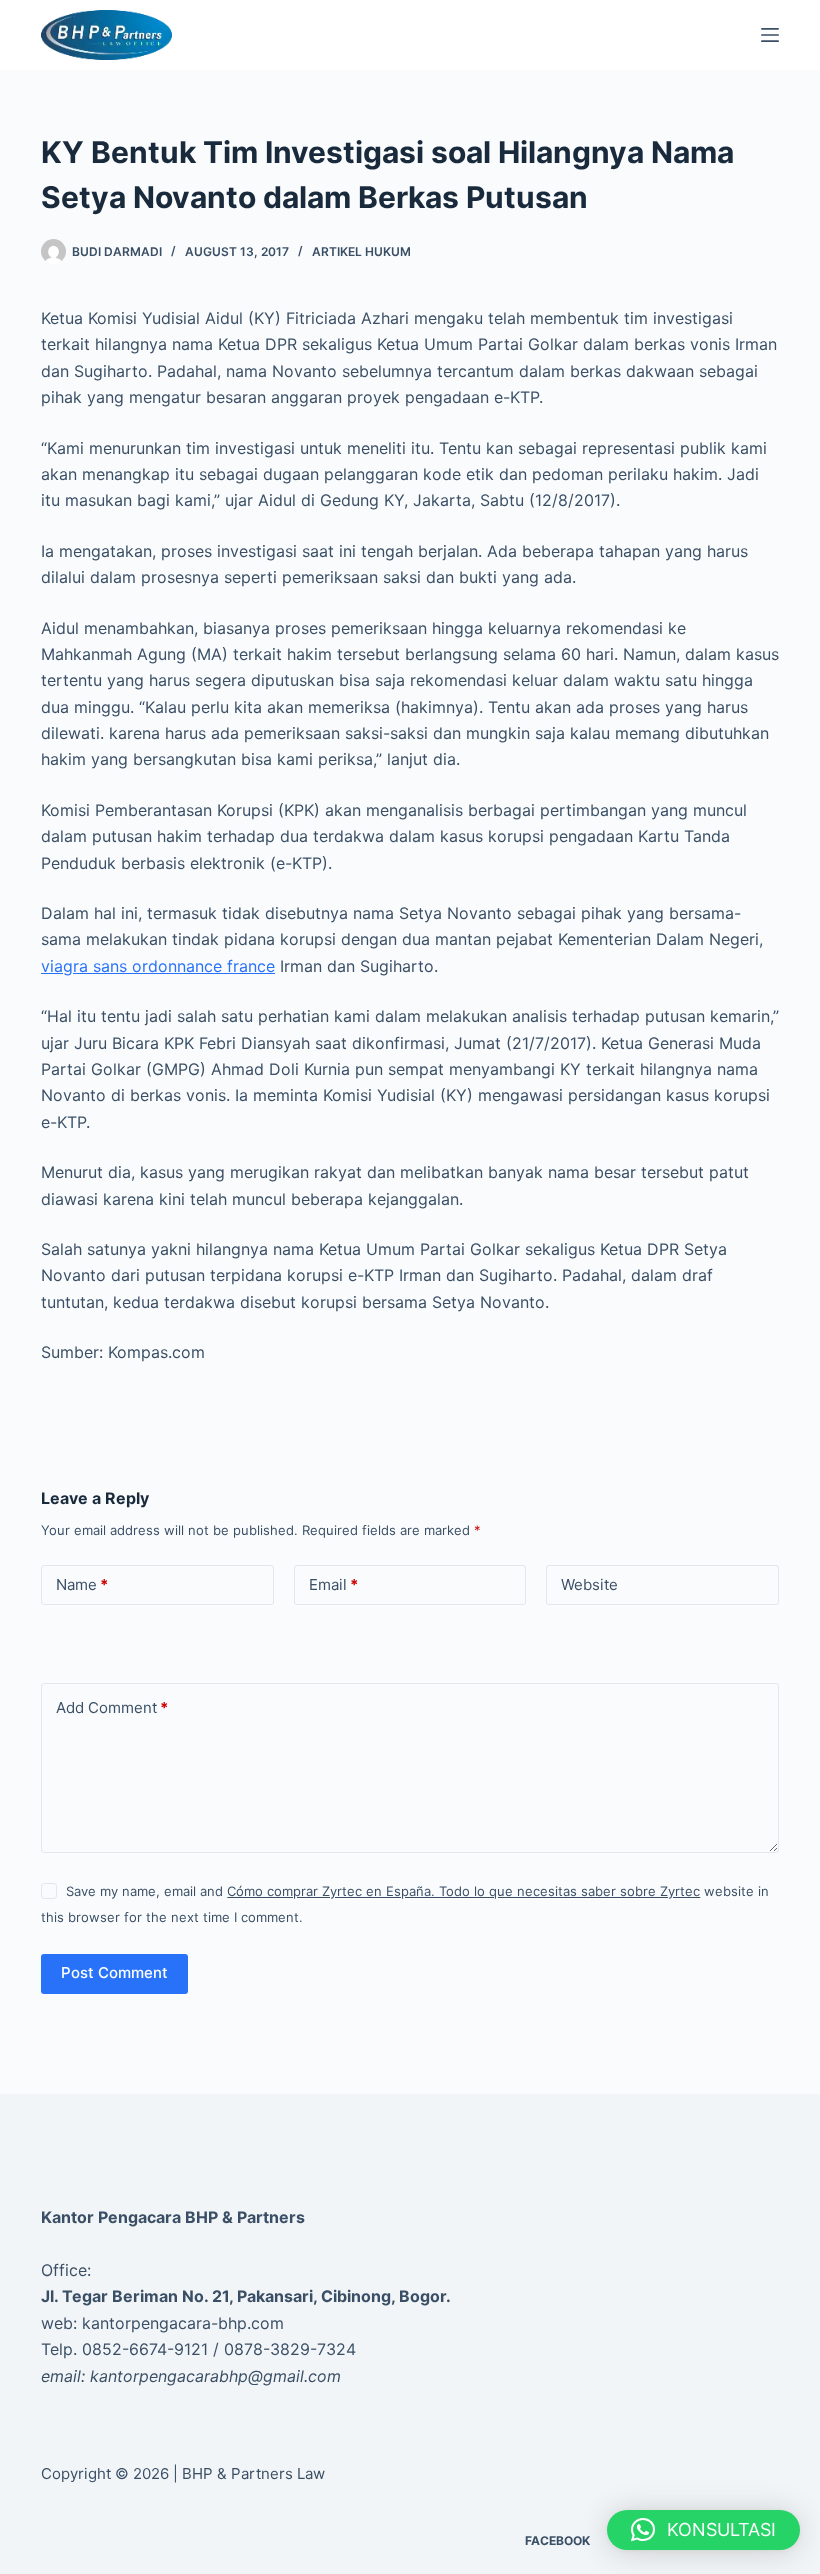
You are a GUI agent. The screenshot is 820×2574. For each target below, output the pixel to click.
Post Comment (114, 1972)
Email (333, 1584)
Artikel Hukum (361, 251)
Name (82, 1584)
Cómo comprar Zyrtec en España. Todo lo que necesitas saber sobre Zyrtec (463, 1891)
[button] (703, 2530)
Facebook (557, 2540)
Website (589, 1584)
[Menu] (770, 35)
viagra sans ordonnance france (158, 966)
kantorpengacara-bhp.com (183, 2323)
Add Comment (112, 1707)
